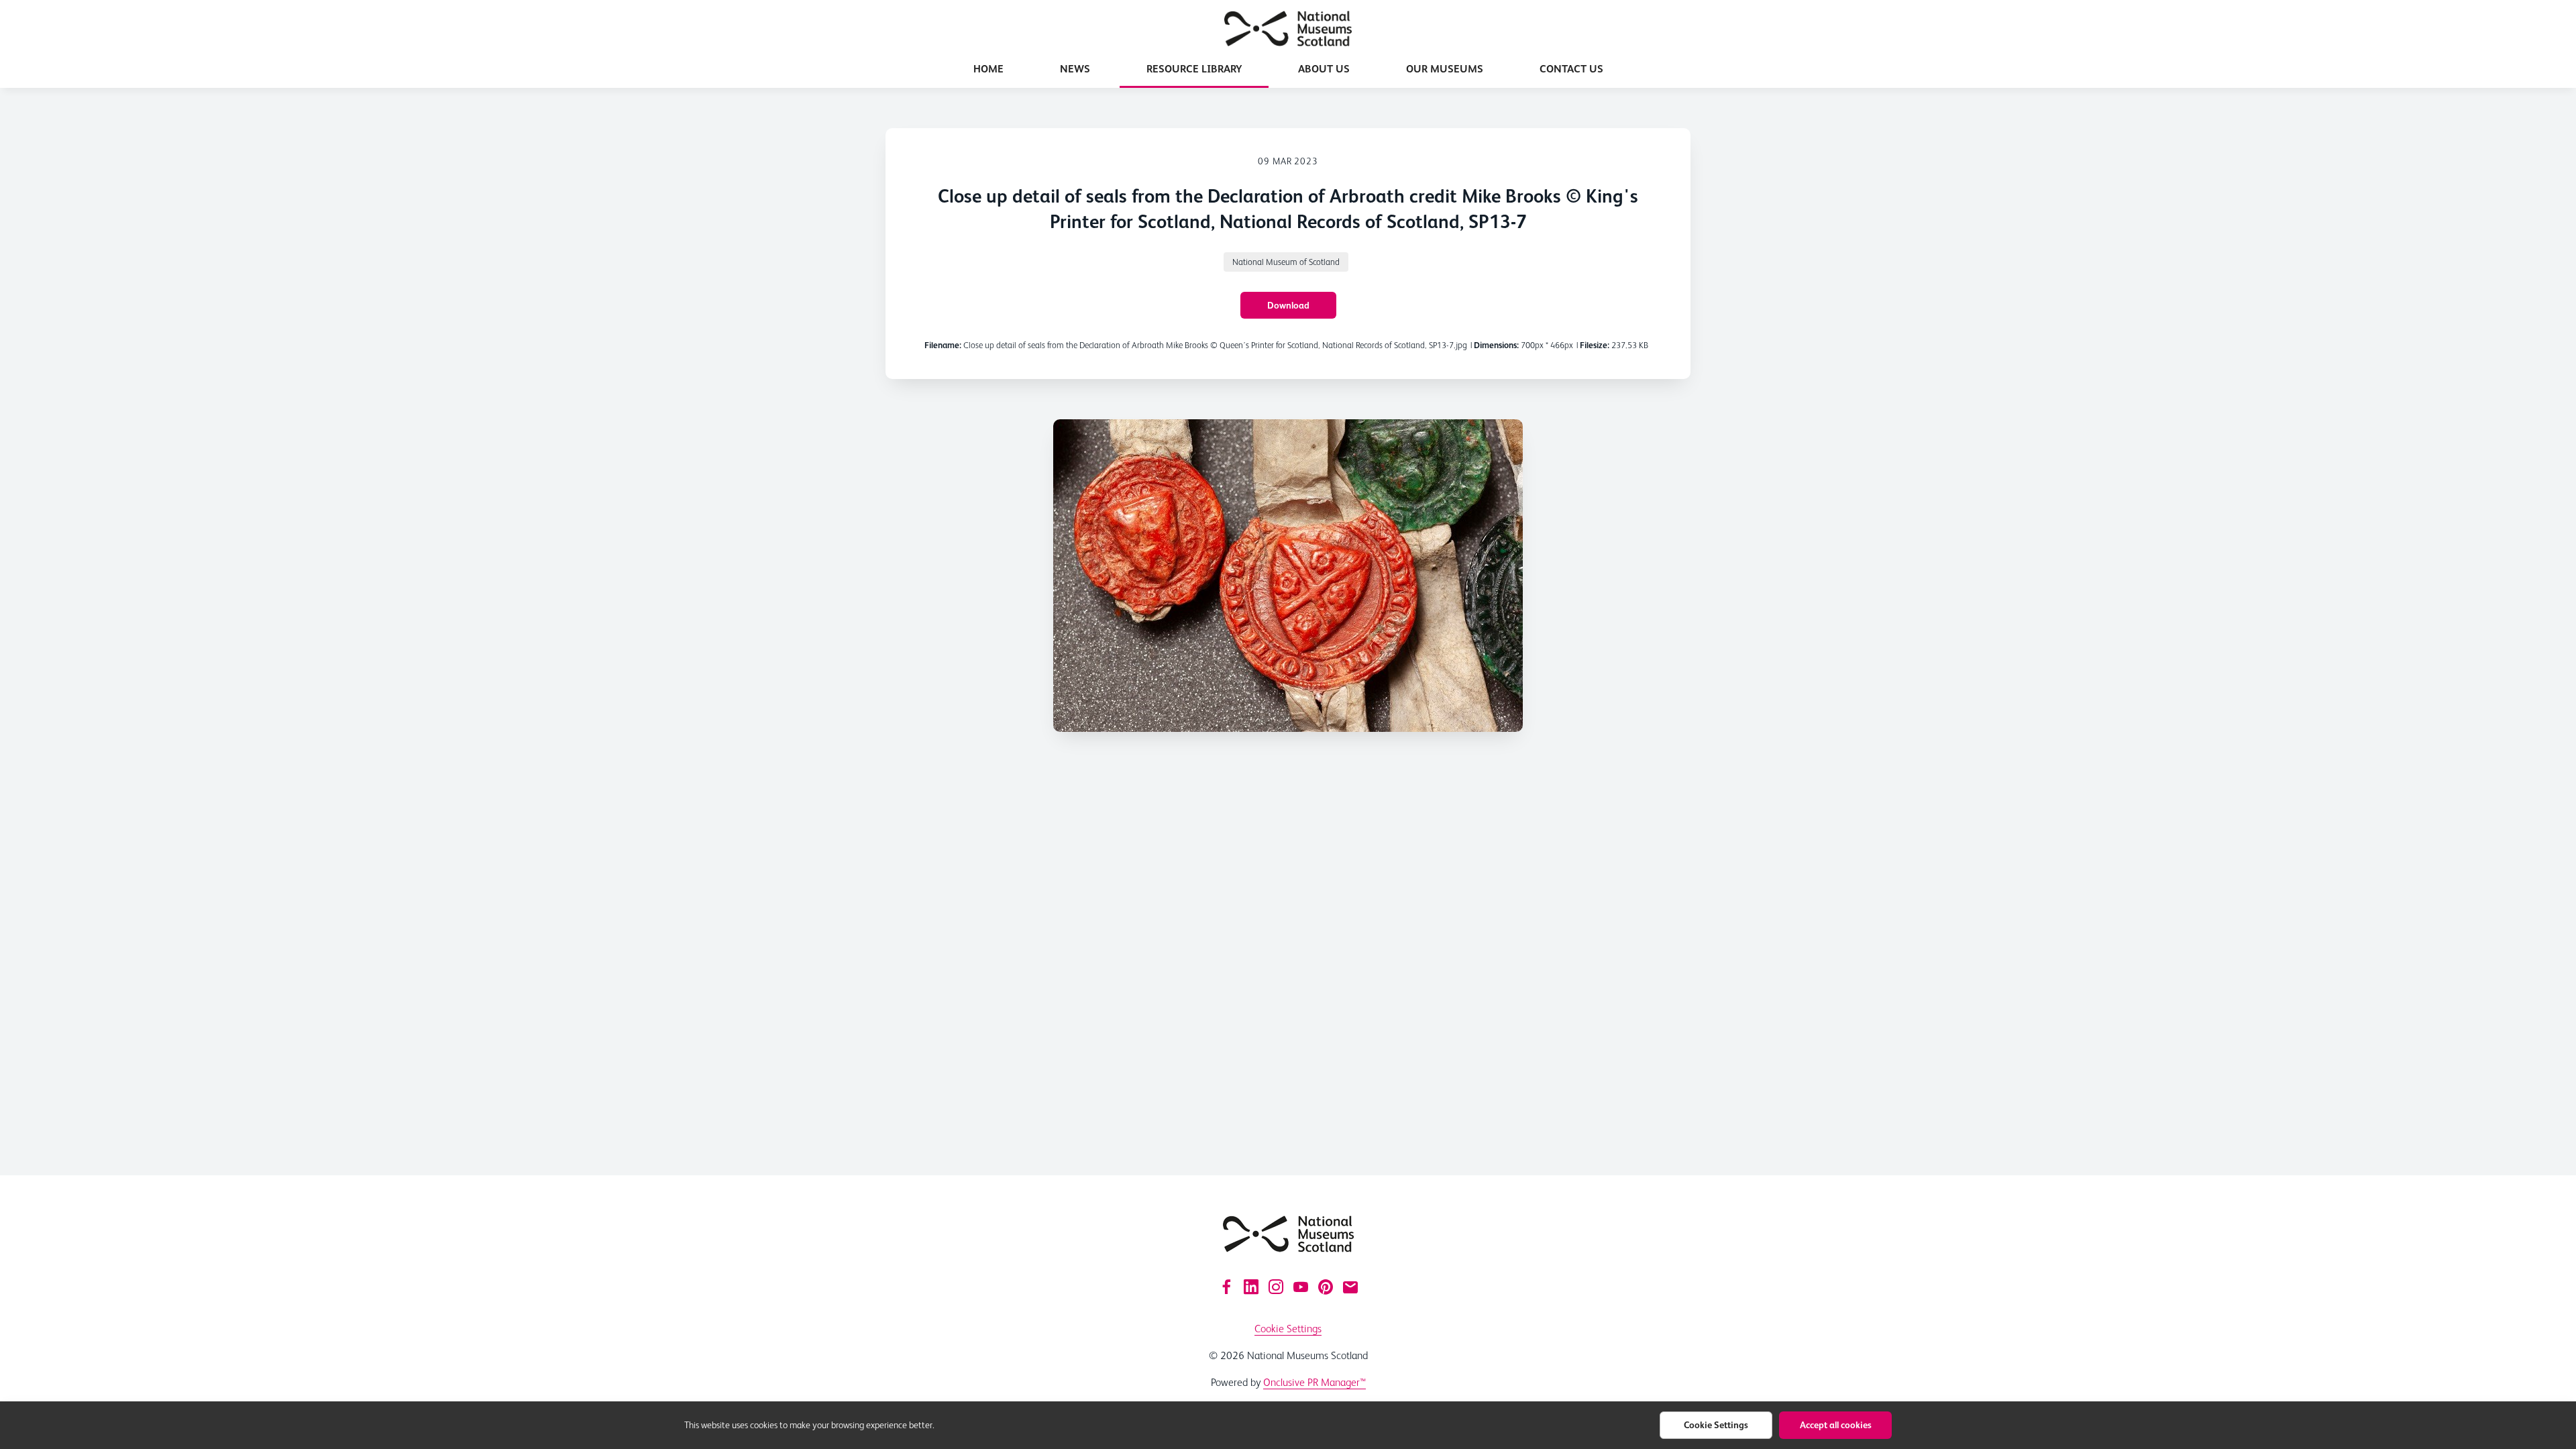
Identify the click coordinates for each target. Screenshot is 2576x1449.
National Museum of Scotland (1286, 262)
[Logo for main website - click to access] (1288, 1234)
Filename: (943, 345)
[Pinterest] (1326, 1287)
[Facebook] (1226, 1287)
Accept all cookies (1836, 1425)
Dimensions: (1496, 345)
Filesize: (1595, 345)
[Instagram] (1276, 1287)
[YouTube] (1301, 1287)
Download (1288, 305)
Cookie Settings (1288, 1329)
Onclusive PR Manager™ (1314, 1382)
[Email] (1350, 1287)
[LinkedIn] (1251, 1287)
